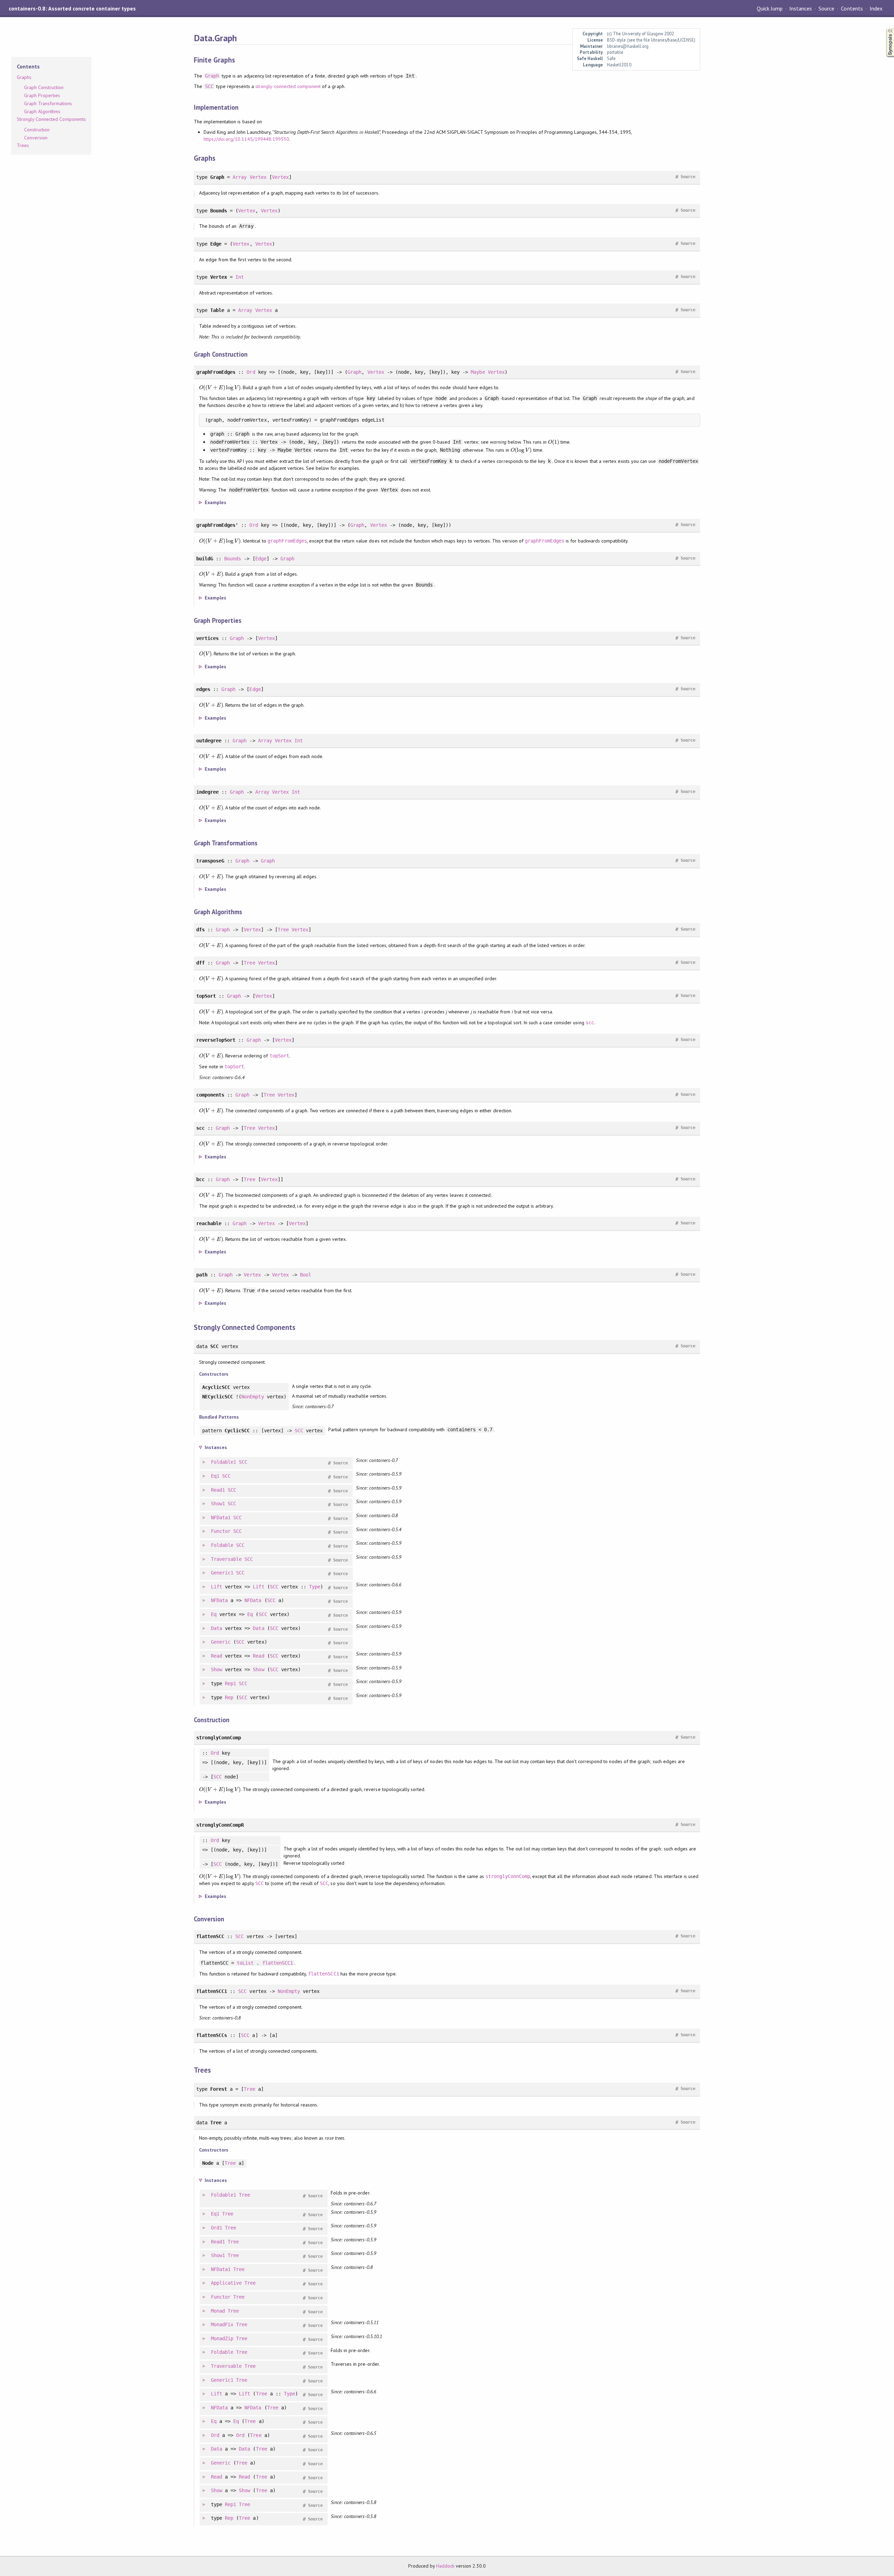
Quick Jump (770, 8)
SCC (209, 86)
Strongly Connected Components (51, 119)
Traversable (226, 1559)
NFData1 (221, 1518)
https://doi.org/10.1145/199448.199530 (246, 139)
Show (217, 1669)
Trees (23, 145)
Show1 (218, 1504)
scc (590, 1023)
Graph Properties (42, 95)
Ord (251, 372)
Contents (852, 8)
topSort (279, 1056)
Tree (283, 930)
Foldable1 (223, 1462)
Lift (217, 1587)
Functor (221, 1531)
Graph (212, 76)
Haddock (445, 2566)
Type (315, 1587)
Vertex (258, 177)
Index (876, 8)
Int (240, 277)
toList (245, 1963)
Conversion (36, 138)
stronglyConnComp (508, 1876)
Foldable (222, 1545)
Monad (218, 2311)
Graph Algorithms (42, 111)
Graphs (24, 77)
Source (826, 8)
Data (217, 1628)
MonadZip (222, 2338)
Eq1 (215, 1476)
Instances (801, 8)
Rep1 (230, 1683)
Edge (261, 559)
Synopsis (885, 28)
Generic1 (222, 1573)
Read (217, 1656)
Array (240, 177)
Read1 (218, 1490)
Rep (229, 1697)
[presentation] (220, 387)
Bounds (233, 559)
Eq (214, 1614)
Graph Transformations (48, 103)
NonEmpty (252, 1397)
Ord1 (217, 2228)
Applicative (226, 2283)
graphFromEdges (287, 541)
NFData (219, 1600)
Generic (221, 1642)
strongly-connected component (288, 86)
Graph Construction (44, 87)
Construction (37, 130)
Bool (306, 1275)
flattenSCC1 (278, 1963)
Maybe (478, 372)
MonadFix (222, 2324)
